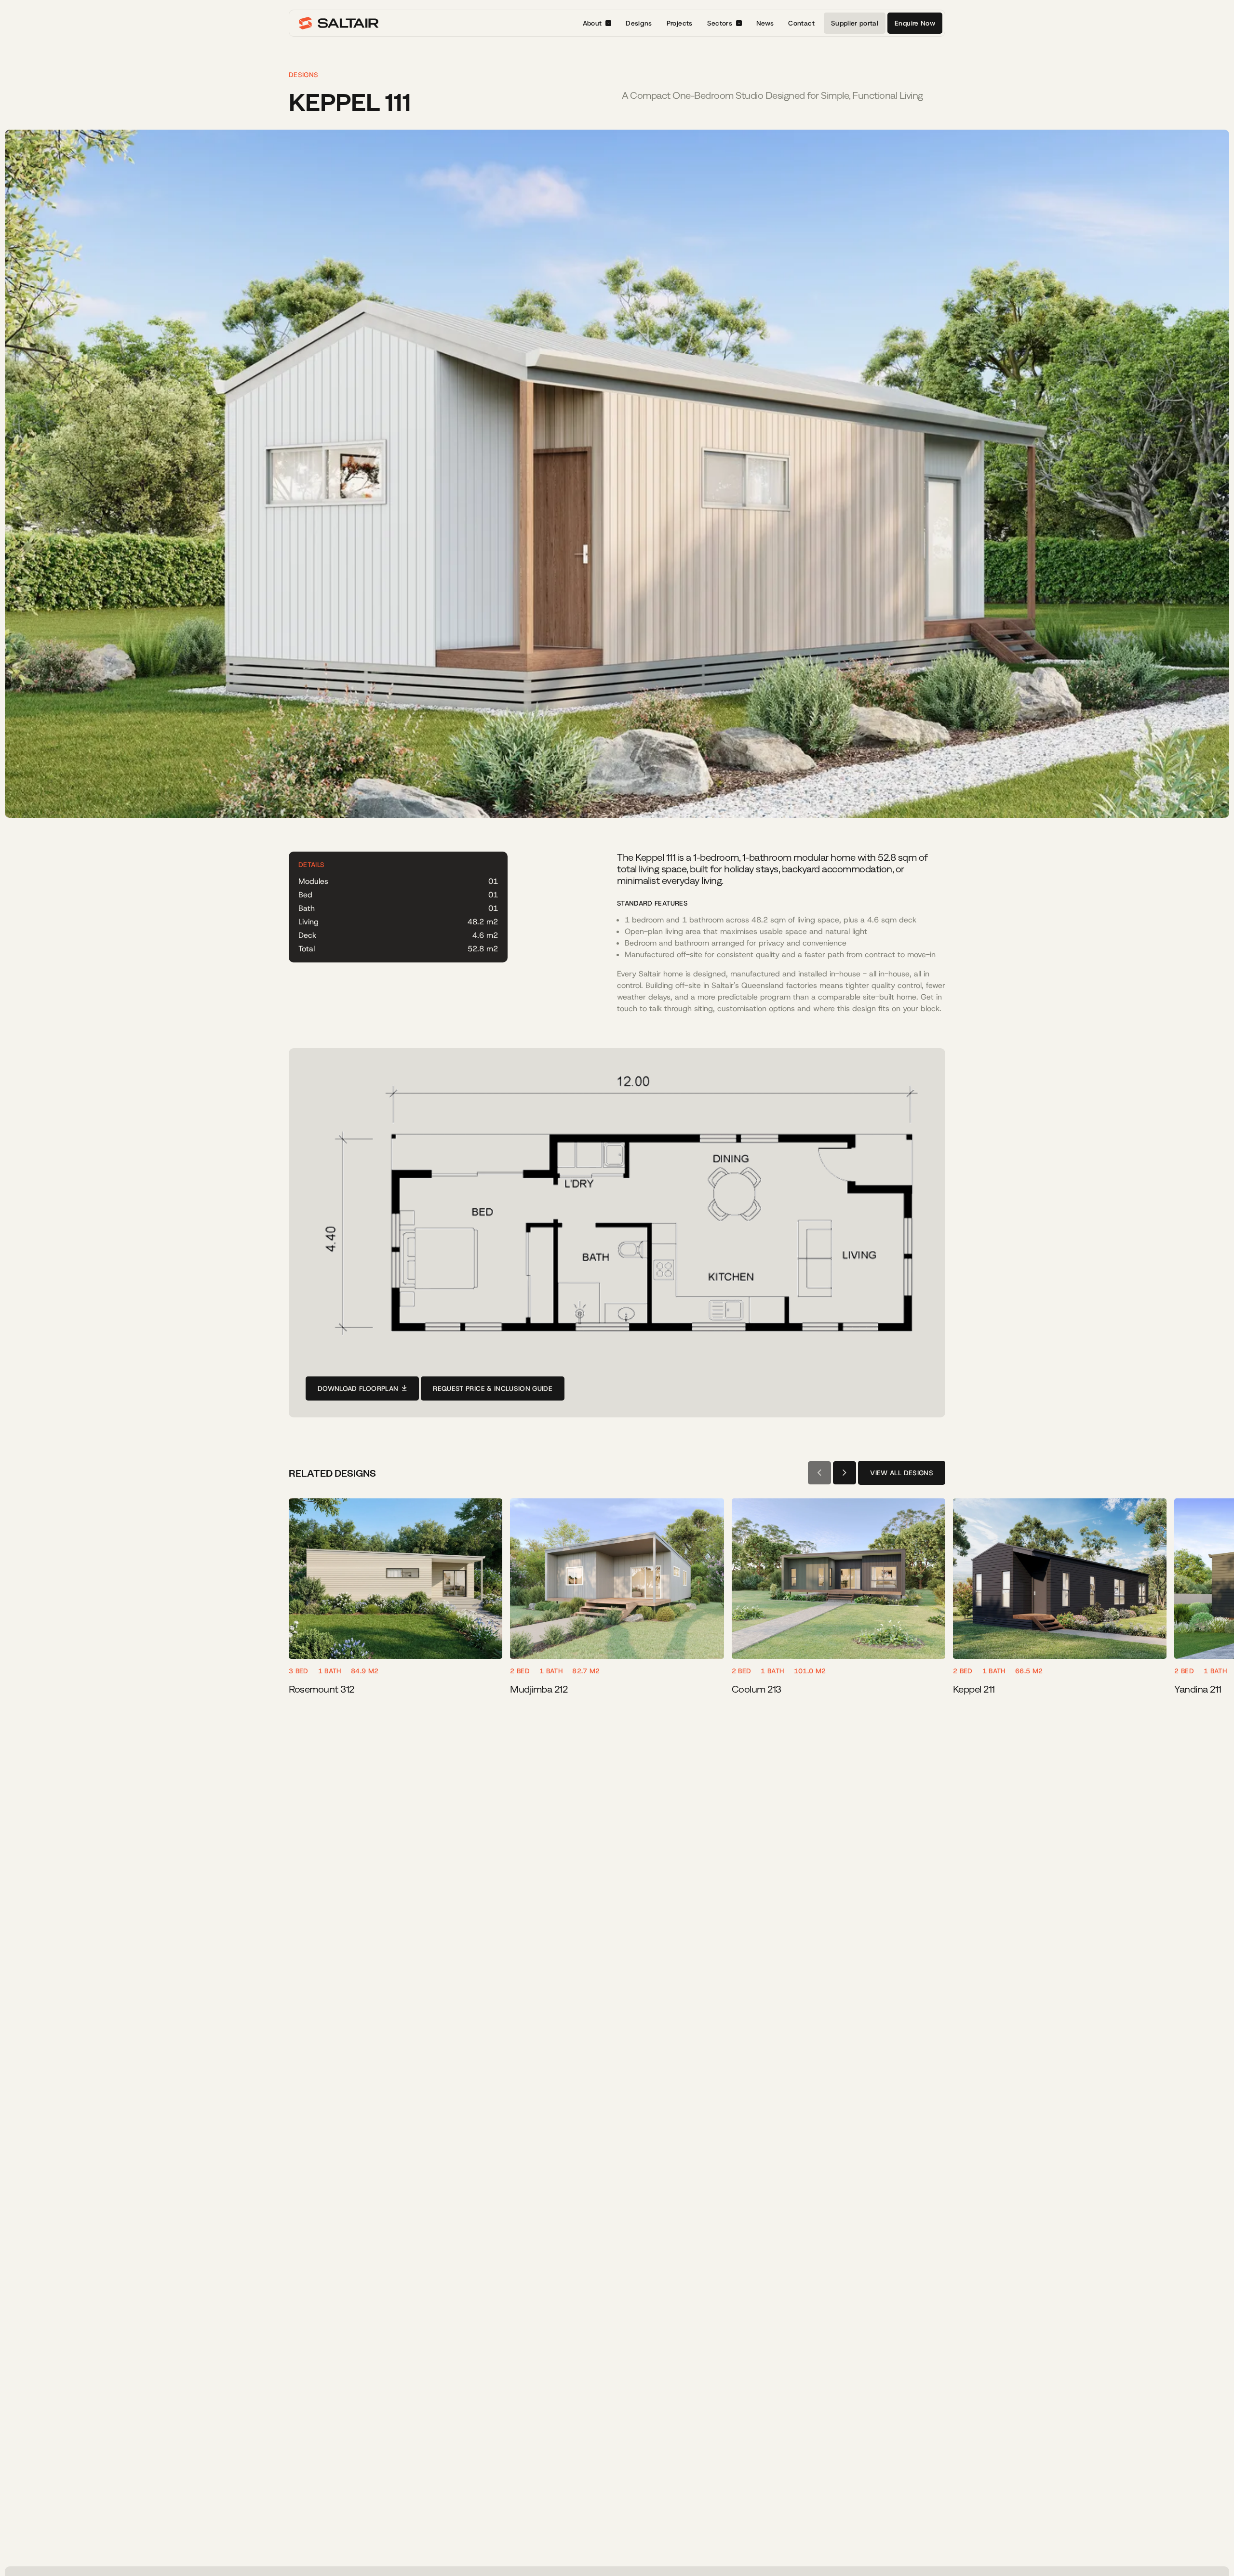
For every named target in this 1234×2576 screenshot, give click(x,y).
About (592, 23)
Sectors (720, 23)
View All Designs (902, 1473)
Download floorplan (358, 1388)
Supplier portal (855, 23)
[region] (617, 1603)
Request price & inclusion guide (493, 1388)
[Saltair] (339, 23)
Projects (680, 23)
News (765, 23)
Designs (639, 23)
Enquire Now (915, 23)
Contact (801, 23)
